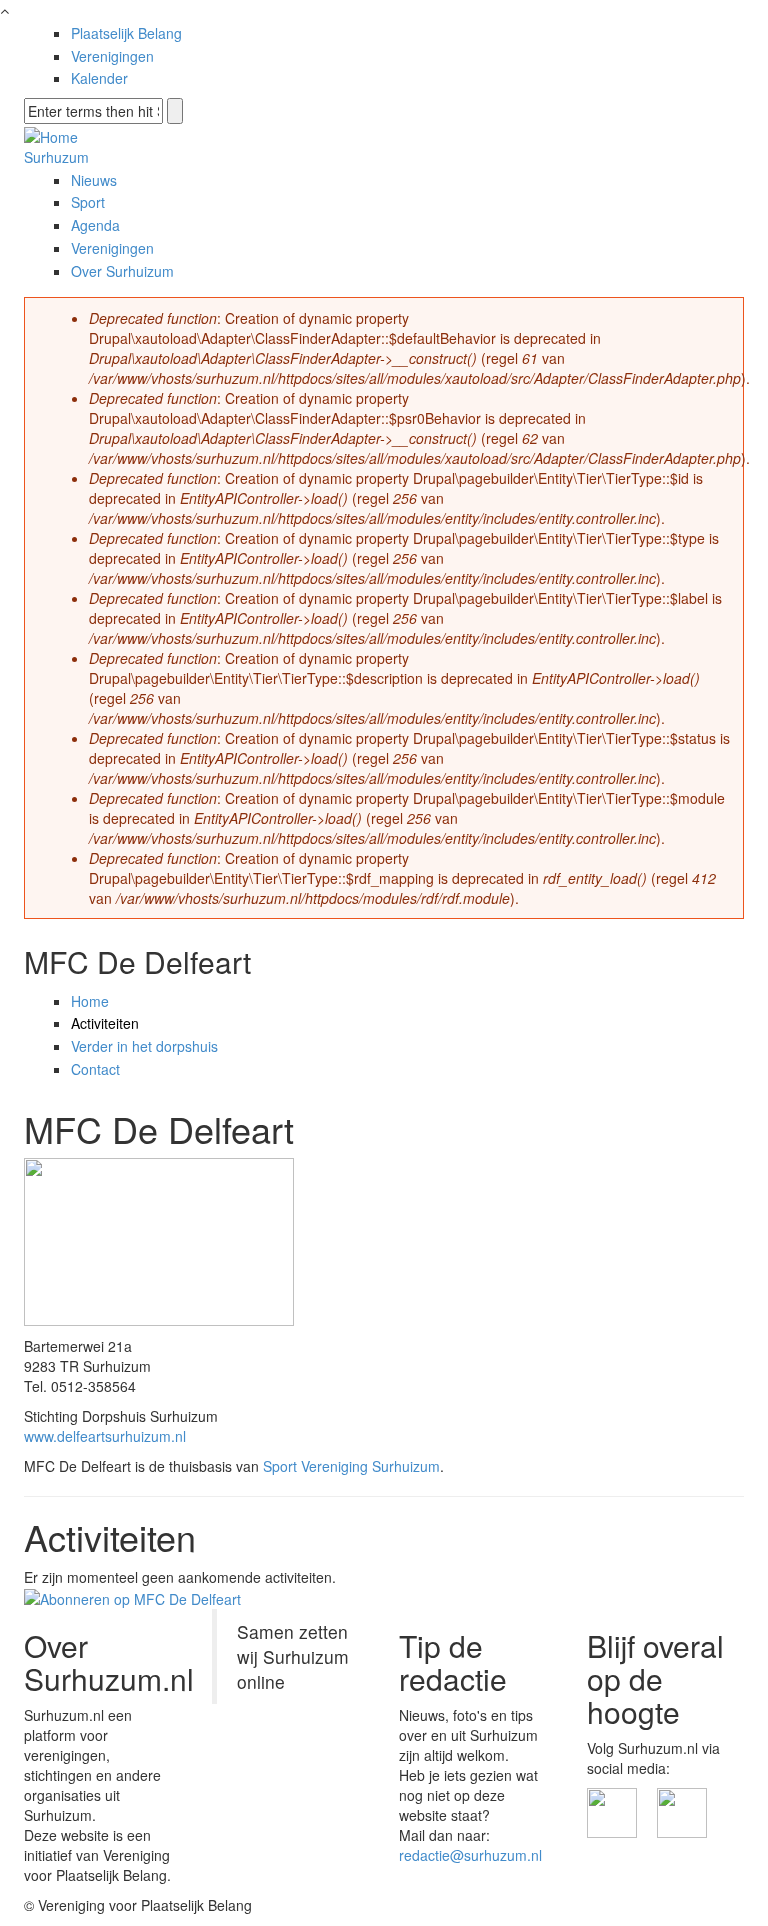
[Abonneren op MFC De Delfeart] (132, 1597)
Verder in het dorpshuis (144, 1046)
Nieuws (94, 180)
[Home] (51, 134)
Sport (88, 202)
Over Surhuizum (122, 271)
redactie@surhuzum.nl (470, 1855)
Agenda (95, 225)
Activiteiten (105, 1023)
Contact (95, 1069)
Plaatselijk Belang (126, 33)
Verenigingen (112, 56)
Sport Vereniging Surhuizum (351, 1466)
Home (90, 1001)
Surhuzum (56, 157)
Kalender (99, 78)
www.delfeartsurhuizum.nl (105, 1436)
